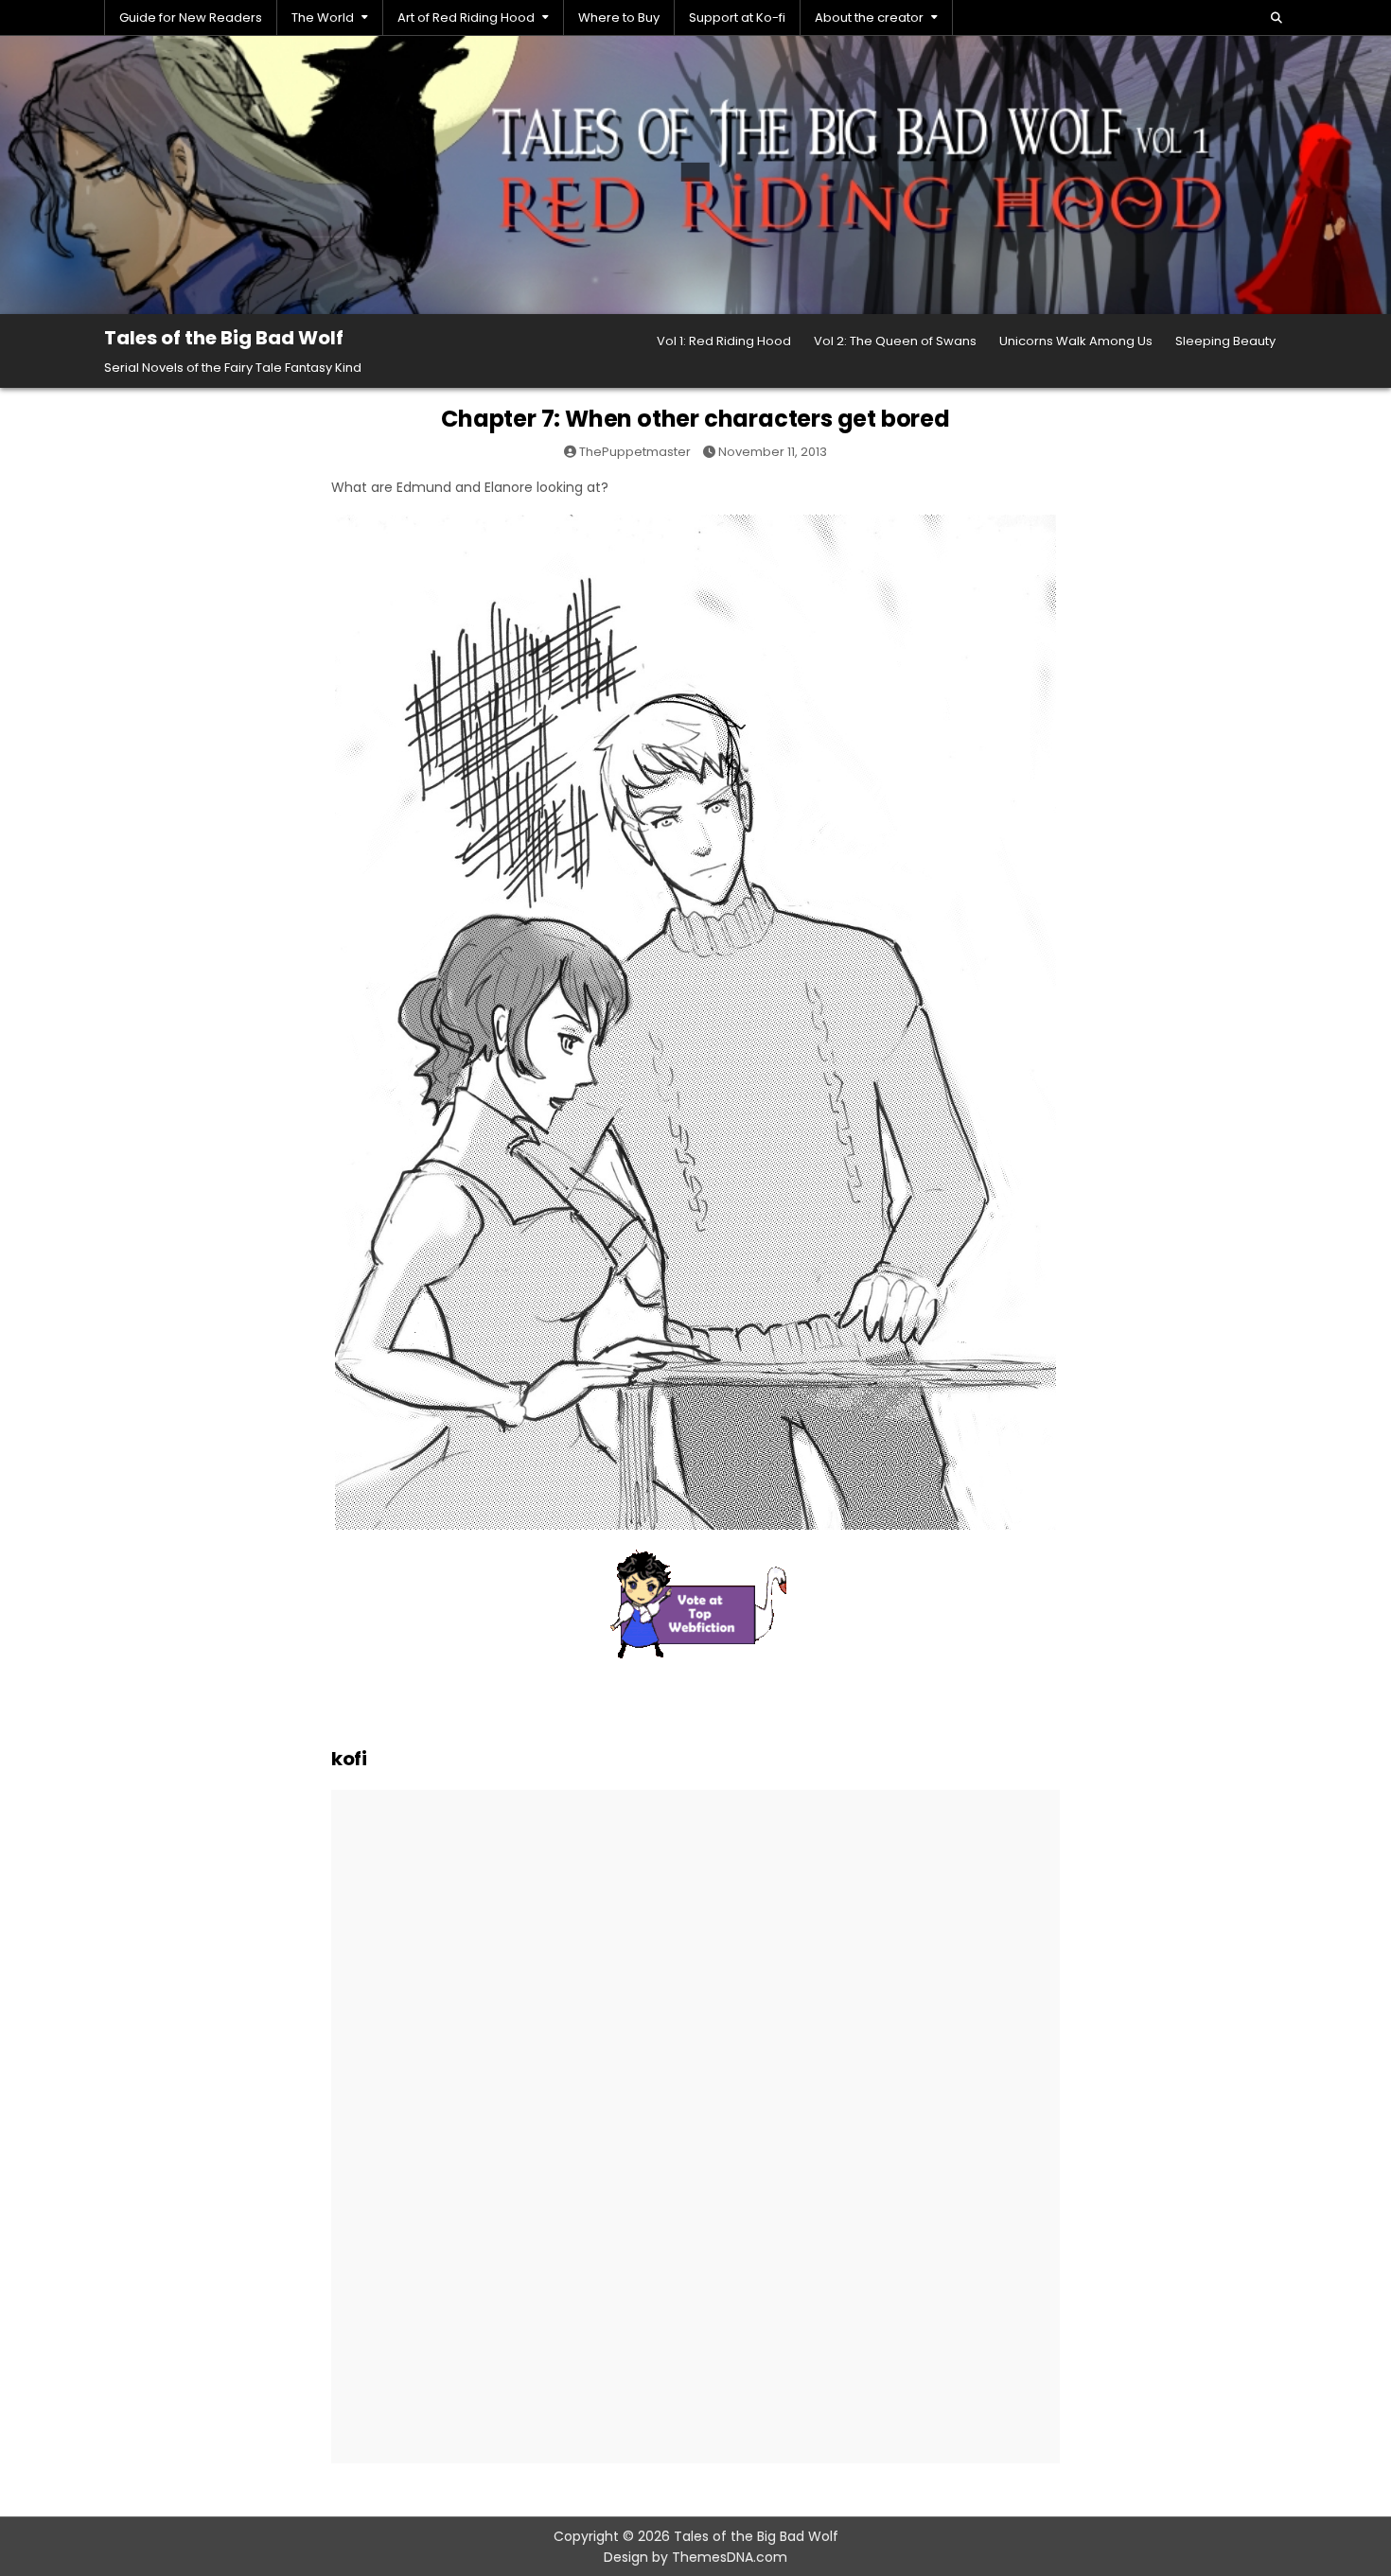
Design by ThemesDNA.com (695, 2557)
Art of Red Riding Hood (466, 18)
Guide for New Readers (191, 18)
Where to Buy (619, 18)
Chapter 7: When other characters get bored (695, 419)
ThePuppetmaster (635, 452)
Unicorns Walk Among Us (1076, 341)
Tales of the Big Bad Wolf (224, 338)
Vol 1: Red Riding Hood (724, 341)
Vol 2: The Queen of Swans (895, 341)
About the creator (869, 18)
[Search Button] (1277, 18)
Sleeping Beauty (1225, 341)
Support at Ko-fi (737, 18)
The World (323, 18)
